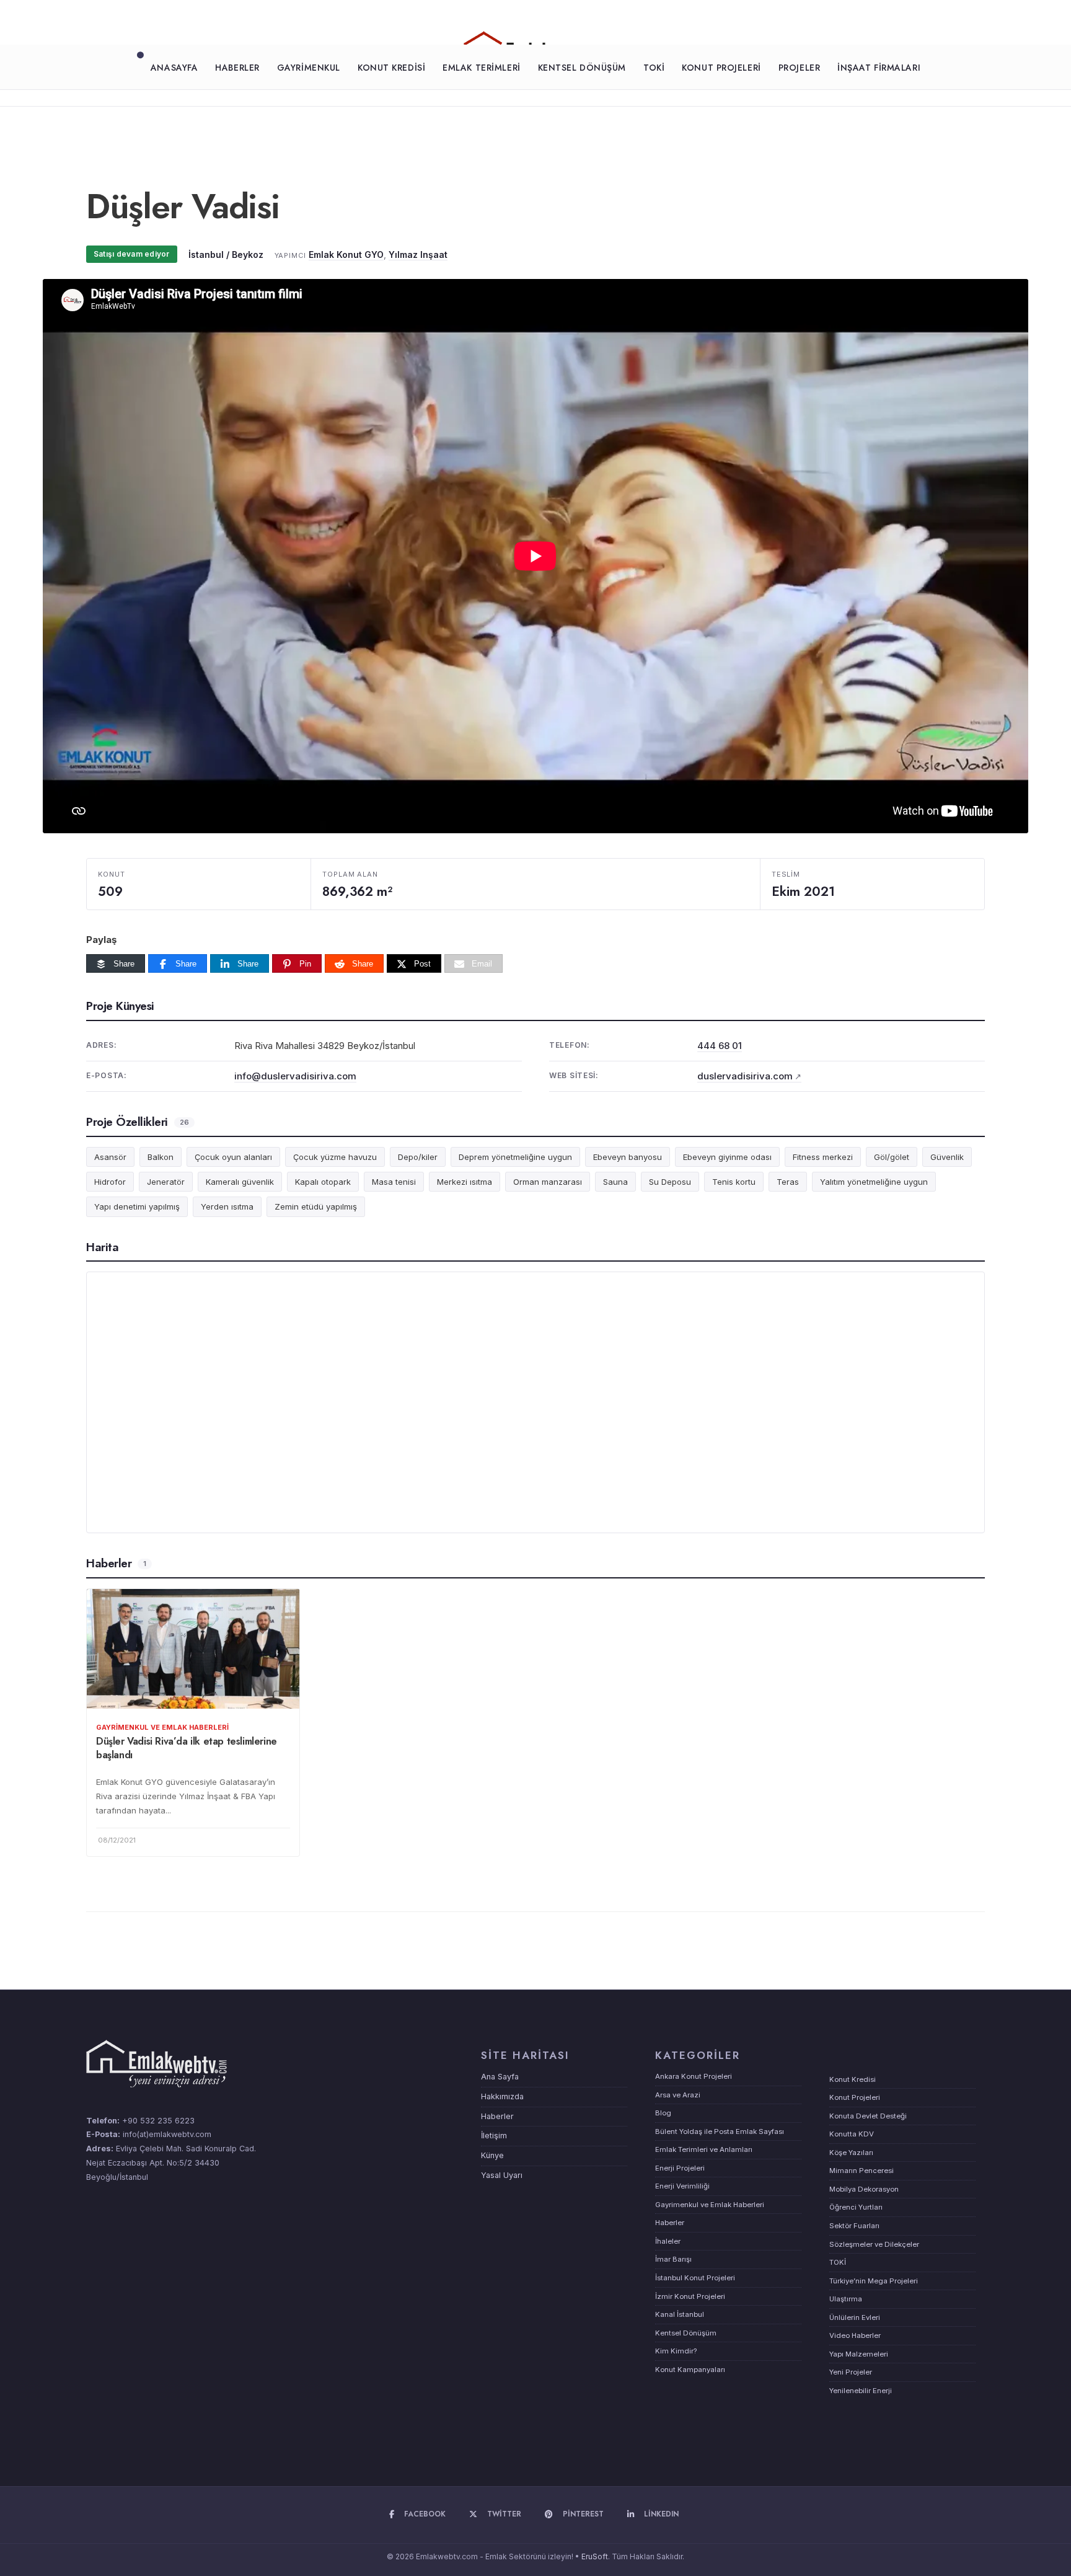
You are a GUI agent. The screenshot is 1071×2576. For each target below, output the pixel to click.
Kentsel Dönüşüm (582, 68)
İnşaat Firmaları (879, 68)
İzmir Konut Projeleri (690, 2296)
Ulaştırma (846, 2299)
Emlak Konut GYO (346, 255)
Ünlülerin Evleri (855, 2317)
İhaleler (668, 2241)
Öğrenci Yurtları (856, 2207)
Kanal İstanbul (680, 2314)
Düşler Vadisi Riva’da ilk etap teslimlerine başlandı (187, 1748)
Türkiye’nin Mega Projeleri (874, 2281)
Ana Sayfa (500, 2077)
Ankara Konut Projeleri (694, 2076)
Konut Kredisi (391, 68)
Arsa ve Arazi (678, 2095)
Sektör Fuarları (854, 2226)
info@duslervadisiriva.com (295, 1076)
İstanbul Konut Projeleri (695, 2278)
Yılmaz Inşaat (418, 255)
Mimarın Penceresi (862, 2171)
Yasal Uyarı (502, 2175)
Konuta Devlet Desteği (868, 2116)
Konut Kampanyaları (690, 2370)
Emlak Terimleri (481, 68)
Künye (492, 2155)
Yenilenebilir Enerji (861, 2391)
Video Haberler (855, 2335)
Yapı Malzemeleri (859, 2354)
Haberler (237, 68)
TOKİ (654, 68)
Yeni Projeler (851, 2372)
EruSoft (595, 2556)
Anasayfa (174, 68)
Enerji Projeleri (680, 2168)
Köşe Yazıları (851, 2153)
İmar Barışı (673, 2259)
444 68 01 (720, 1046)
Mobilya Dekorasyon (864, 2189)
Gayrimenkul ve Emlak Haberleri (162, 1727)
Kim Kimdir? (676, 2351)
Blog (663, 2113)
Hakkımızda (502, 2096)
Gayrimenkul (309, 68)
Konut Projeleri (721, 68)
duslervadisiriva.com (745, 1076)
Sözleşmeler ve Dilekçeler (874, 2244)
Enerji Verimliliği (682, 2186)
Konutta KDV (852, 2134)
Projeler (799, 68)
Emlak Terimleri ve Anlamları (704, 2149)
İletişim (494, 2136)
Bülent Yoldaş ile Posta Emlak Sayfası (720, 2131)
